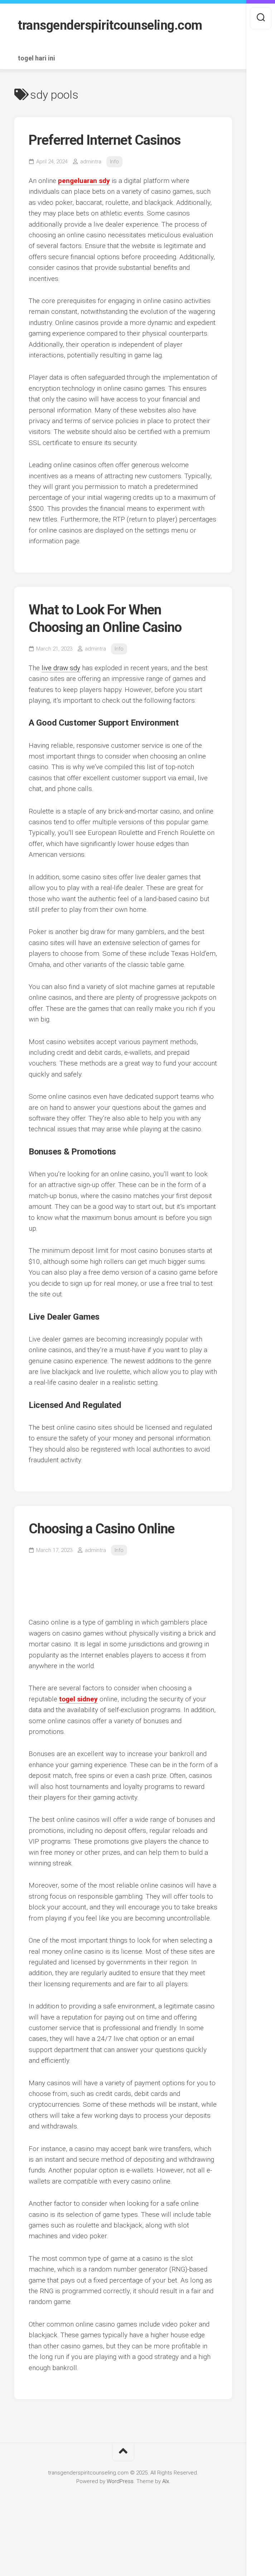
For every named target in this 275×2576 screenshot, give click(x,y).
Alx (166, 2481)
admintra (91, 162)
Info (114, 162)
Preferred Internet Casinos (105, 140)
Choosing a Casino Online (102, 1529)
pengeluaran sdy (84, 181)
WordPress (120, 2481)
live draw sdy (61, 668)
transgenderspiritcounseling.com (110, 25)
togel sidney (78, 1699)
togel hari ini (37, 58)
